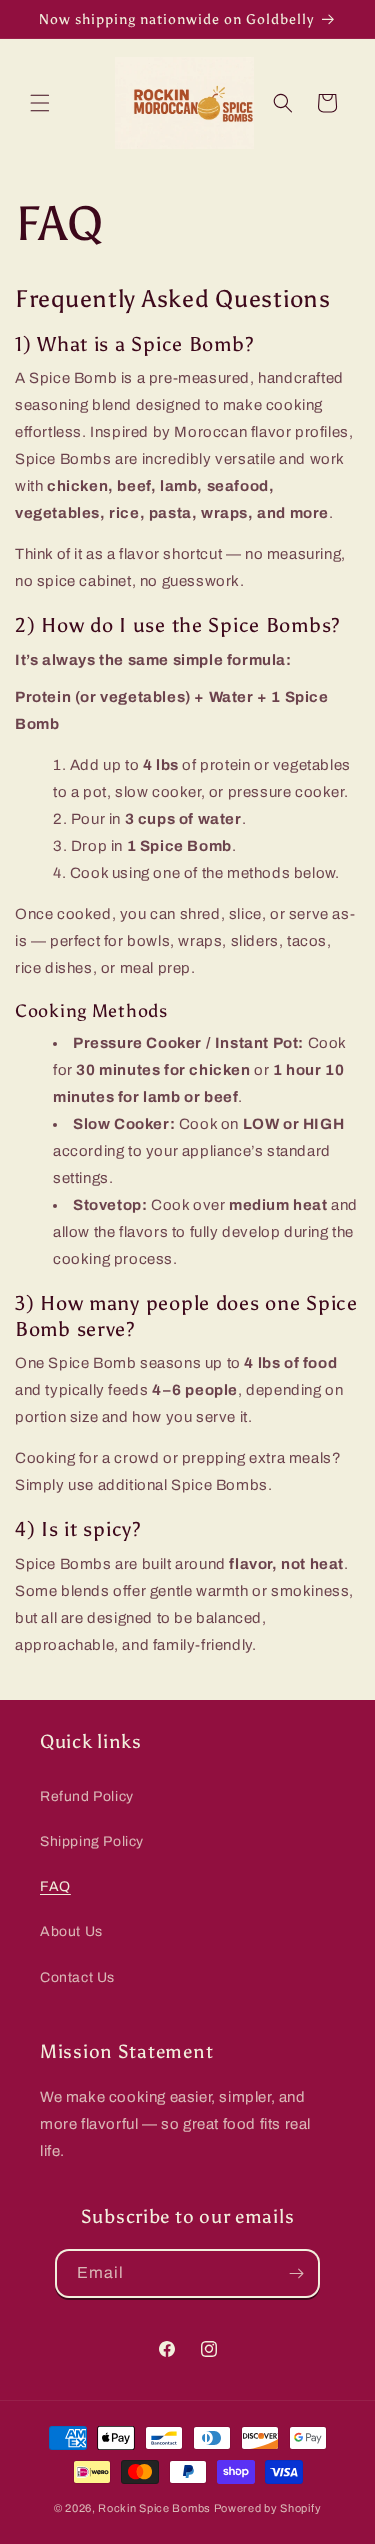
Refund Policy (87, 1796)
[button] (40, 103)
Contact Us (77, 1977)
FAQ (55, 1886)
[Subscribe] (296, 2273)
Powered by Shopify (268, 2508)
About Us (71, 1931)
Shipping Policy (92, 1841)
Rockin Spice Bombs (154, 2508)
